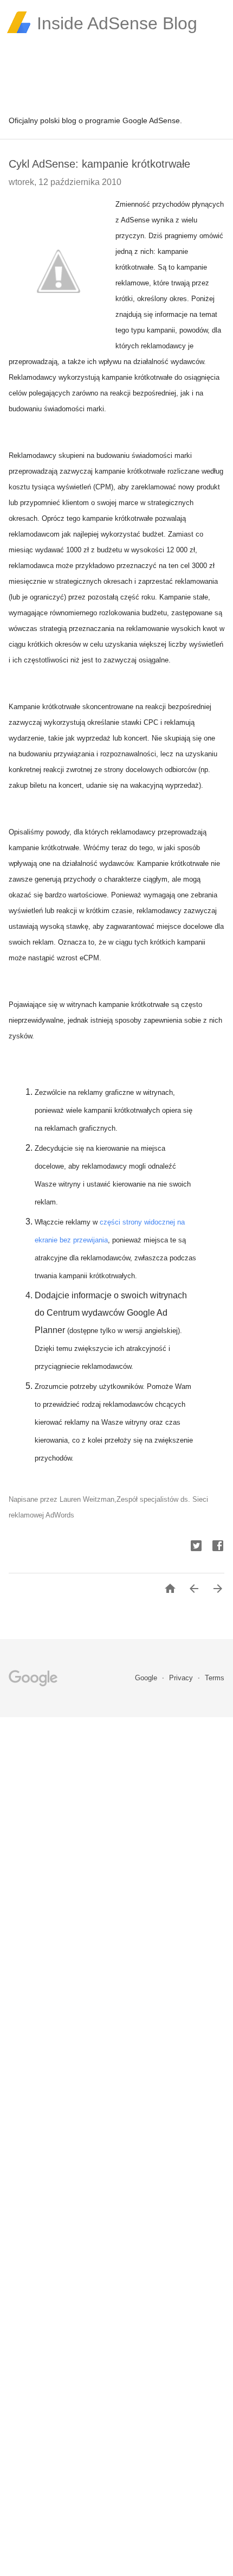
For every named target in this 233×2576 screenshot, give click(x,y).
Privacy (182, 1678)
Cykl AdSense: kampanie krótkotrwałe (99, 164)
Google (147, 1678)
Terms (215, 1678)
